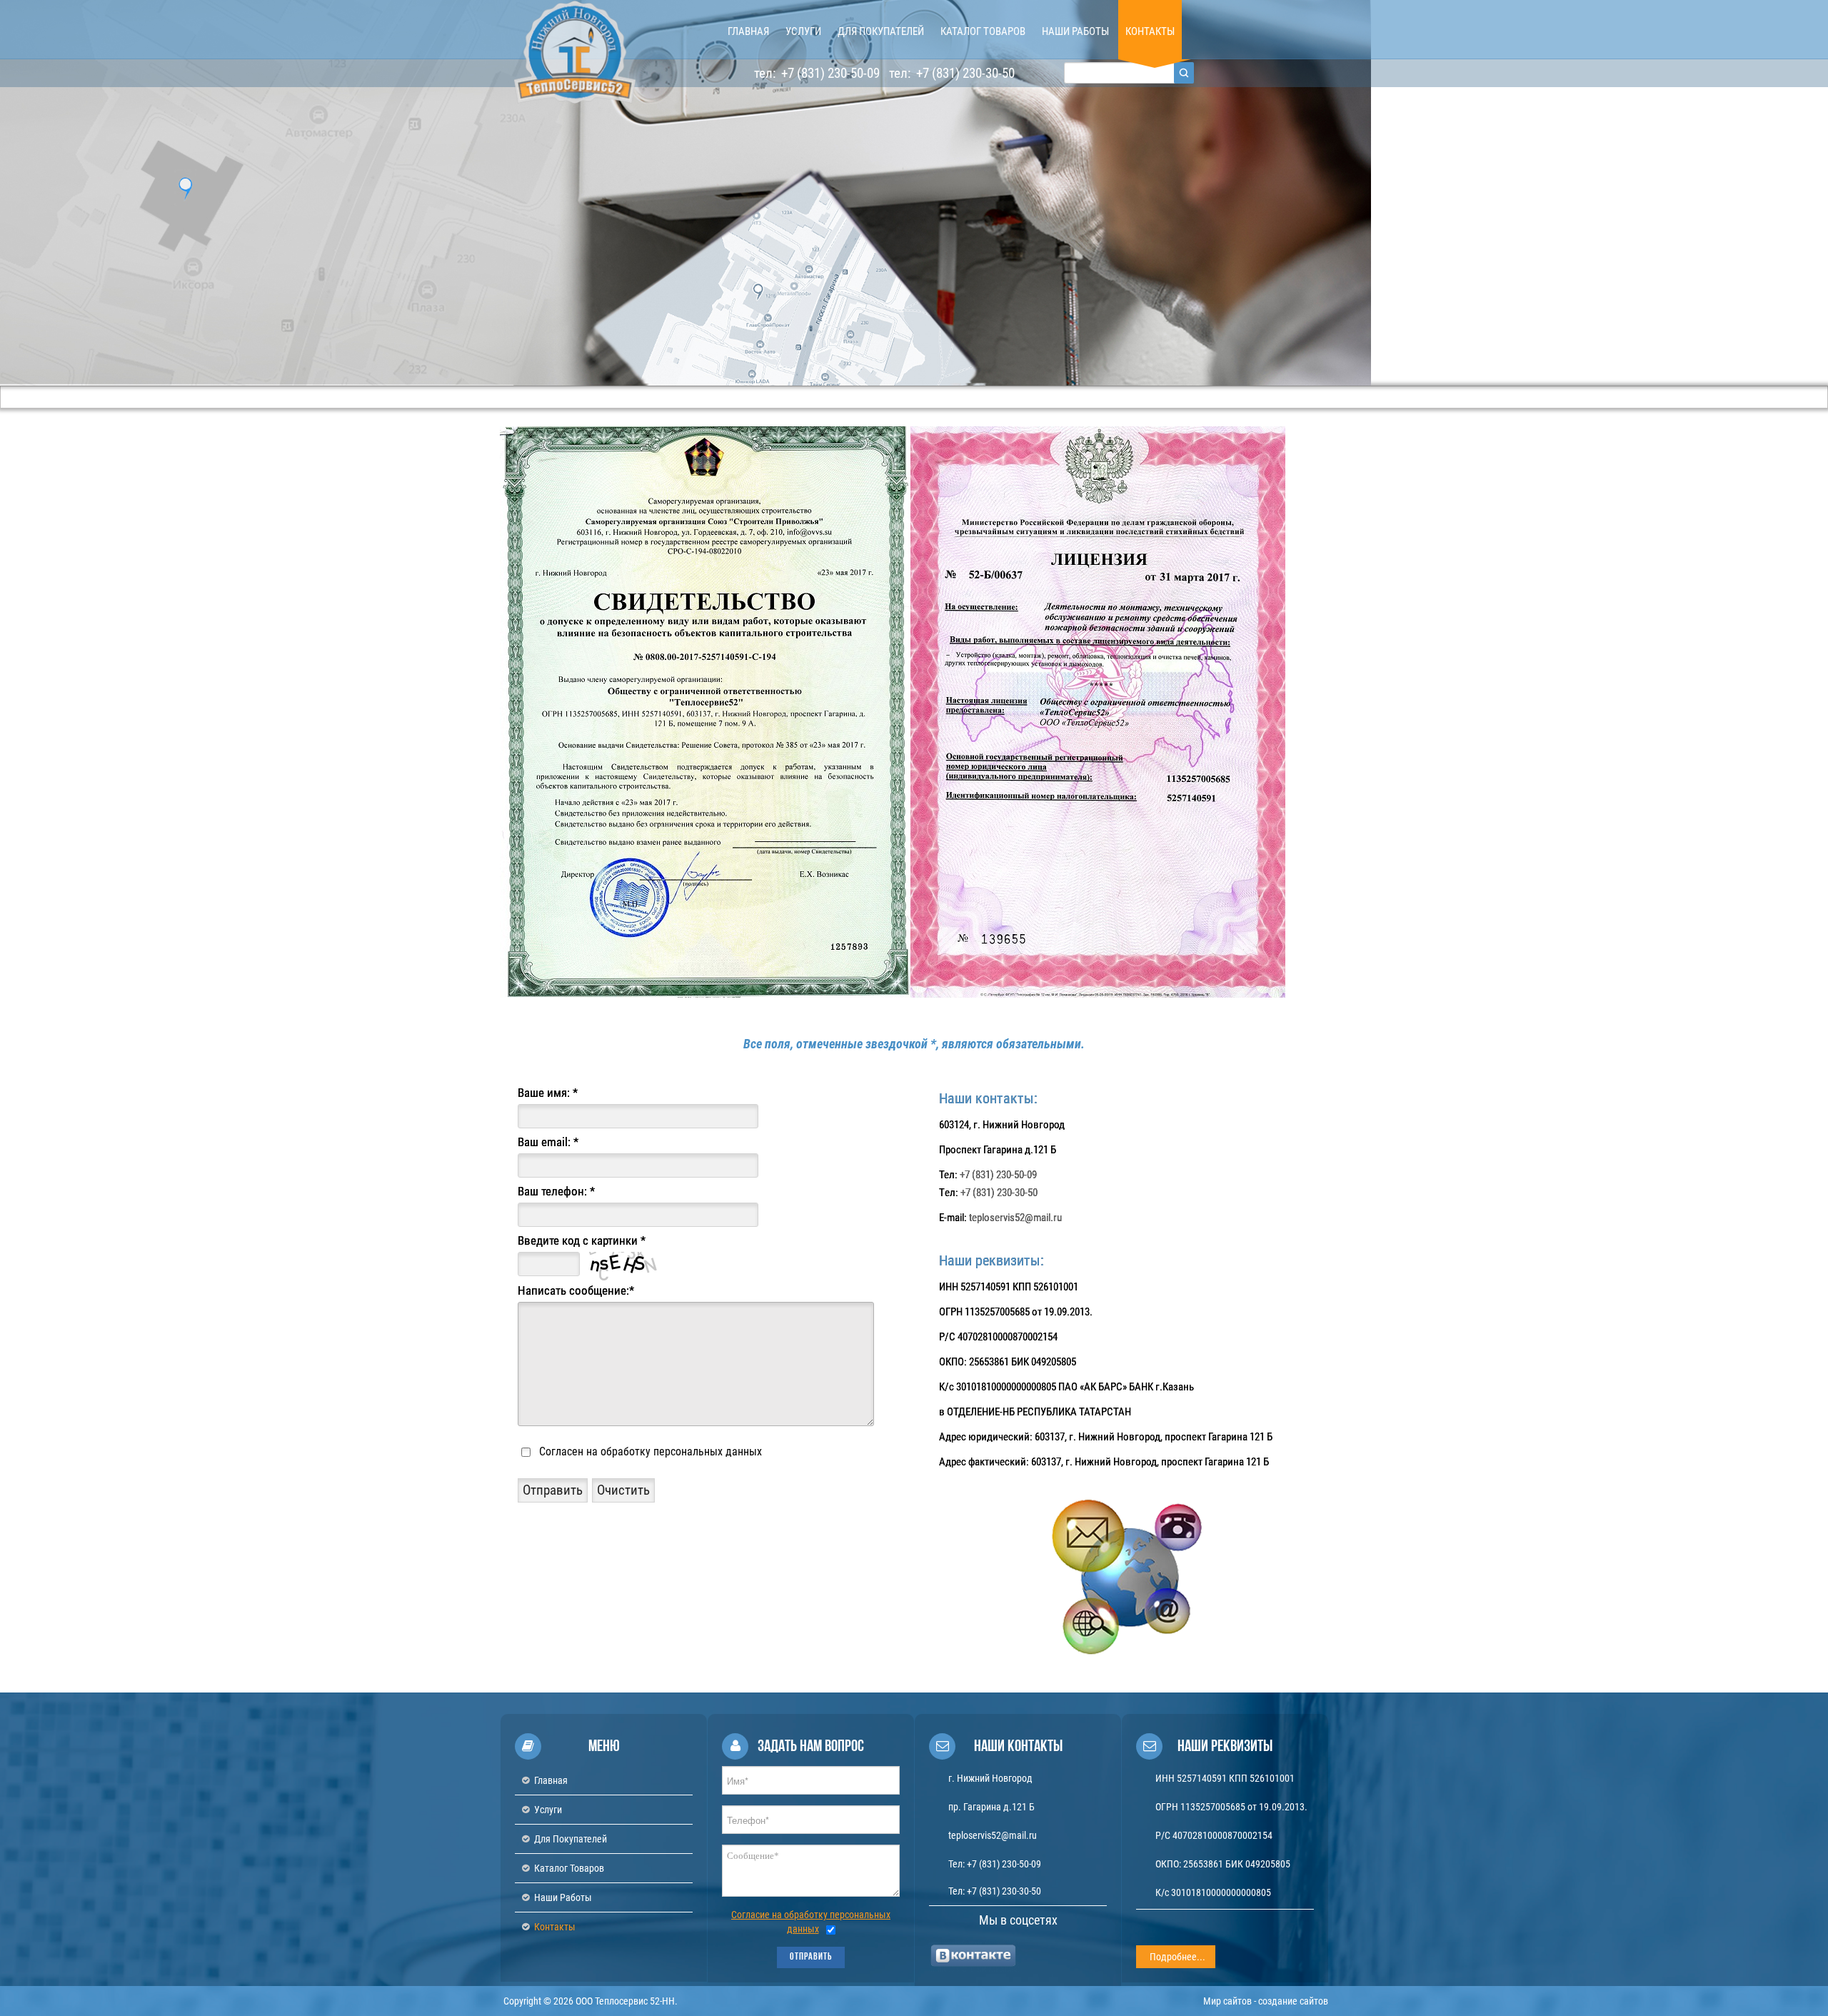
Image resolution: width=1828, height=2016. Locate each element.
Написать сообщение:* (576, 1290)
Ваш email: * (548, 1142)
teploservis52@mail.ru (1015, 1218)
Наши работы (563, 1897)
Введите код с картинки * (582, 1240)
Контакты (555, 1927)
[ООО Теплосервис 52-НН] (575, 52)
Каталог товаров (569, 1868)
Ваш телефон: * (556, 1191)
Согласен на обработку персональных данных (651, 1451)
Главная (551, 1780)
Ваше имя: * (548, 1093)
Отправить (811, 1957)
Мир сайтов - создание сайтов (1266, 2001)
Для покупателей (571, 1839)
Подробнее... (1177, 1957)
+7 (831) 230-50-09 (829, 73)
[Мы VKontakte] (974, 1955)
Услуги (548, 1810)
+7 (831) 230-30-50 (964, 73)
